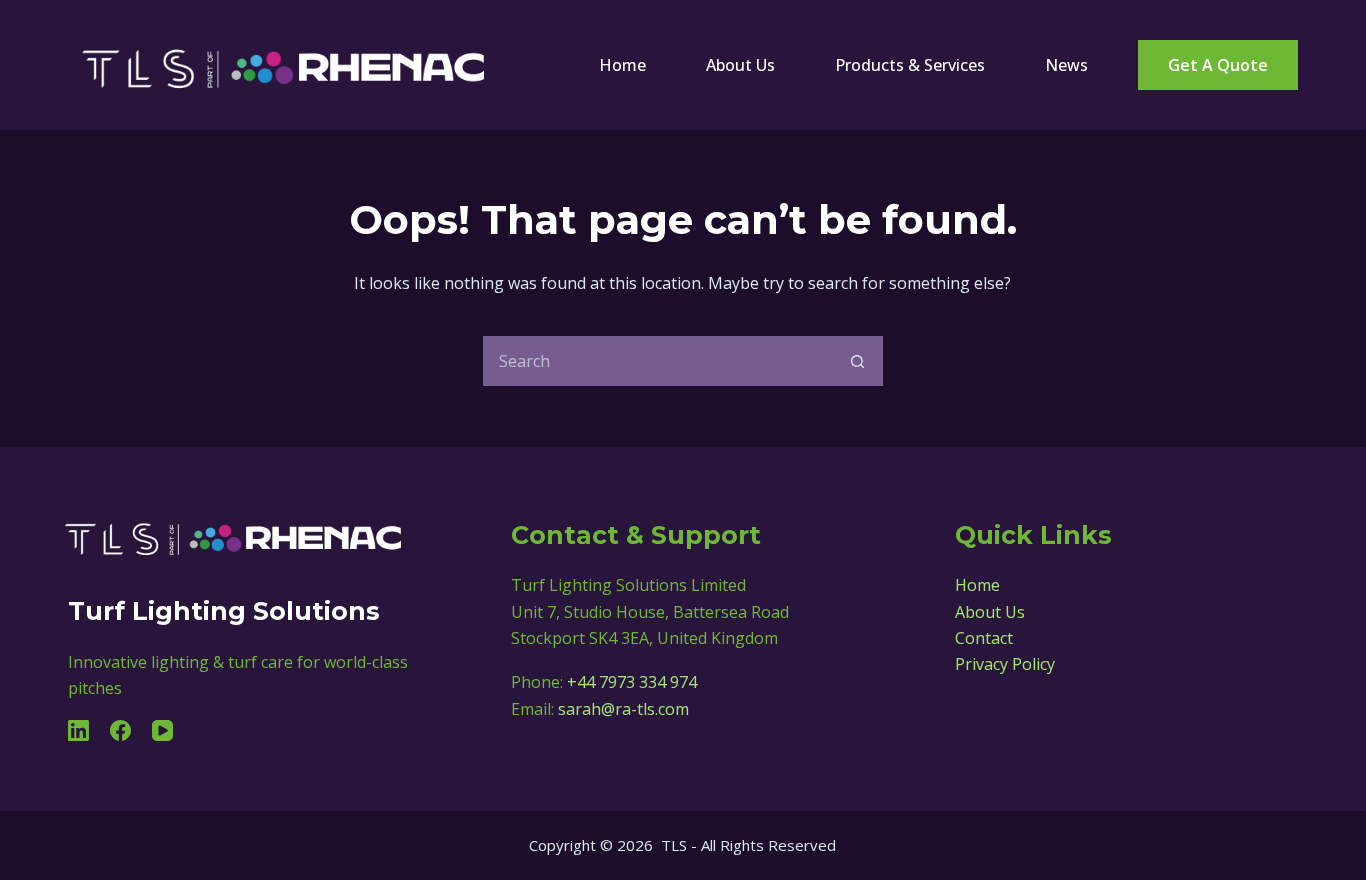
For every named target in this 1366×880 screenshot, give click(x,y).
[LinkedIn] (78, 730)
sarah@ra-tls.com (623, 709)
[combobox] (659, 361)
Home (622, 65)
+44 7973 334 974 (632, 682)
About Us (740, 65)
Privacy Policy (1005, 664)
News (1066, 65)
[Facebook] (120, 730)
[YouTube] (162, 730)
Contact (984, 638)
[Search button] (858, 361)
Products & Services (910, 65)
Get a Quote (1218, 65)
